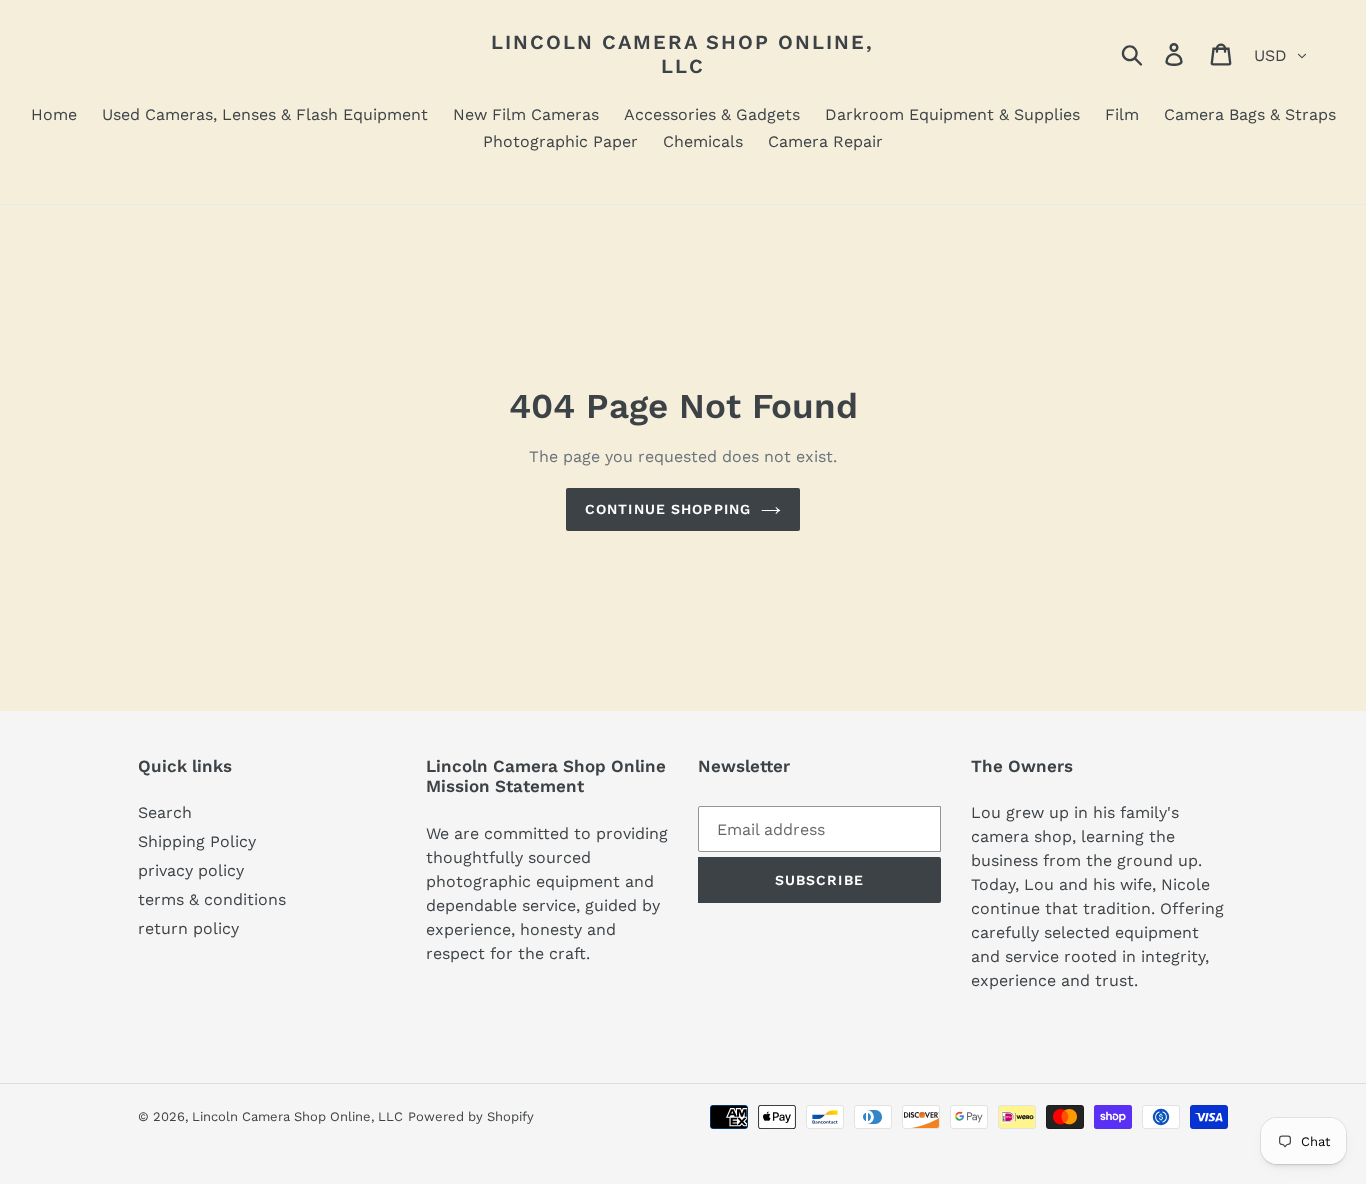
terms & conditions (212, 899)
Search (165, 812)
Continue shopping (668, 509)
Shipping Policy (197, 841)
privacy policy (191, 870)
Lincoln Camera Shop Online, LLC (682, 54)
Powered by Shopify (471, 1116)
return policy (188, 928)
